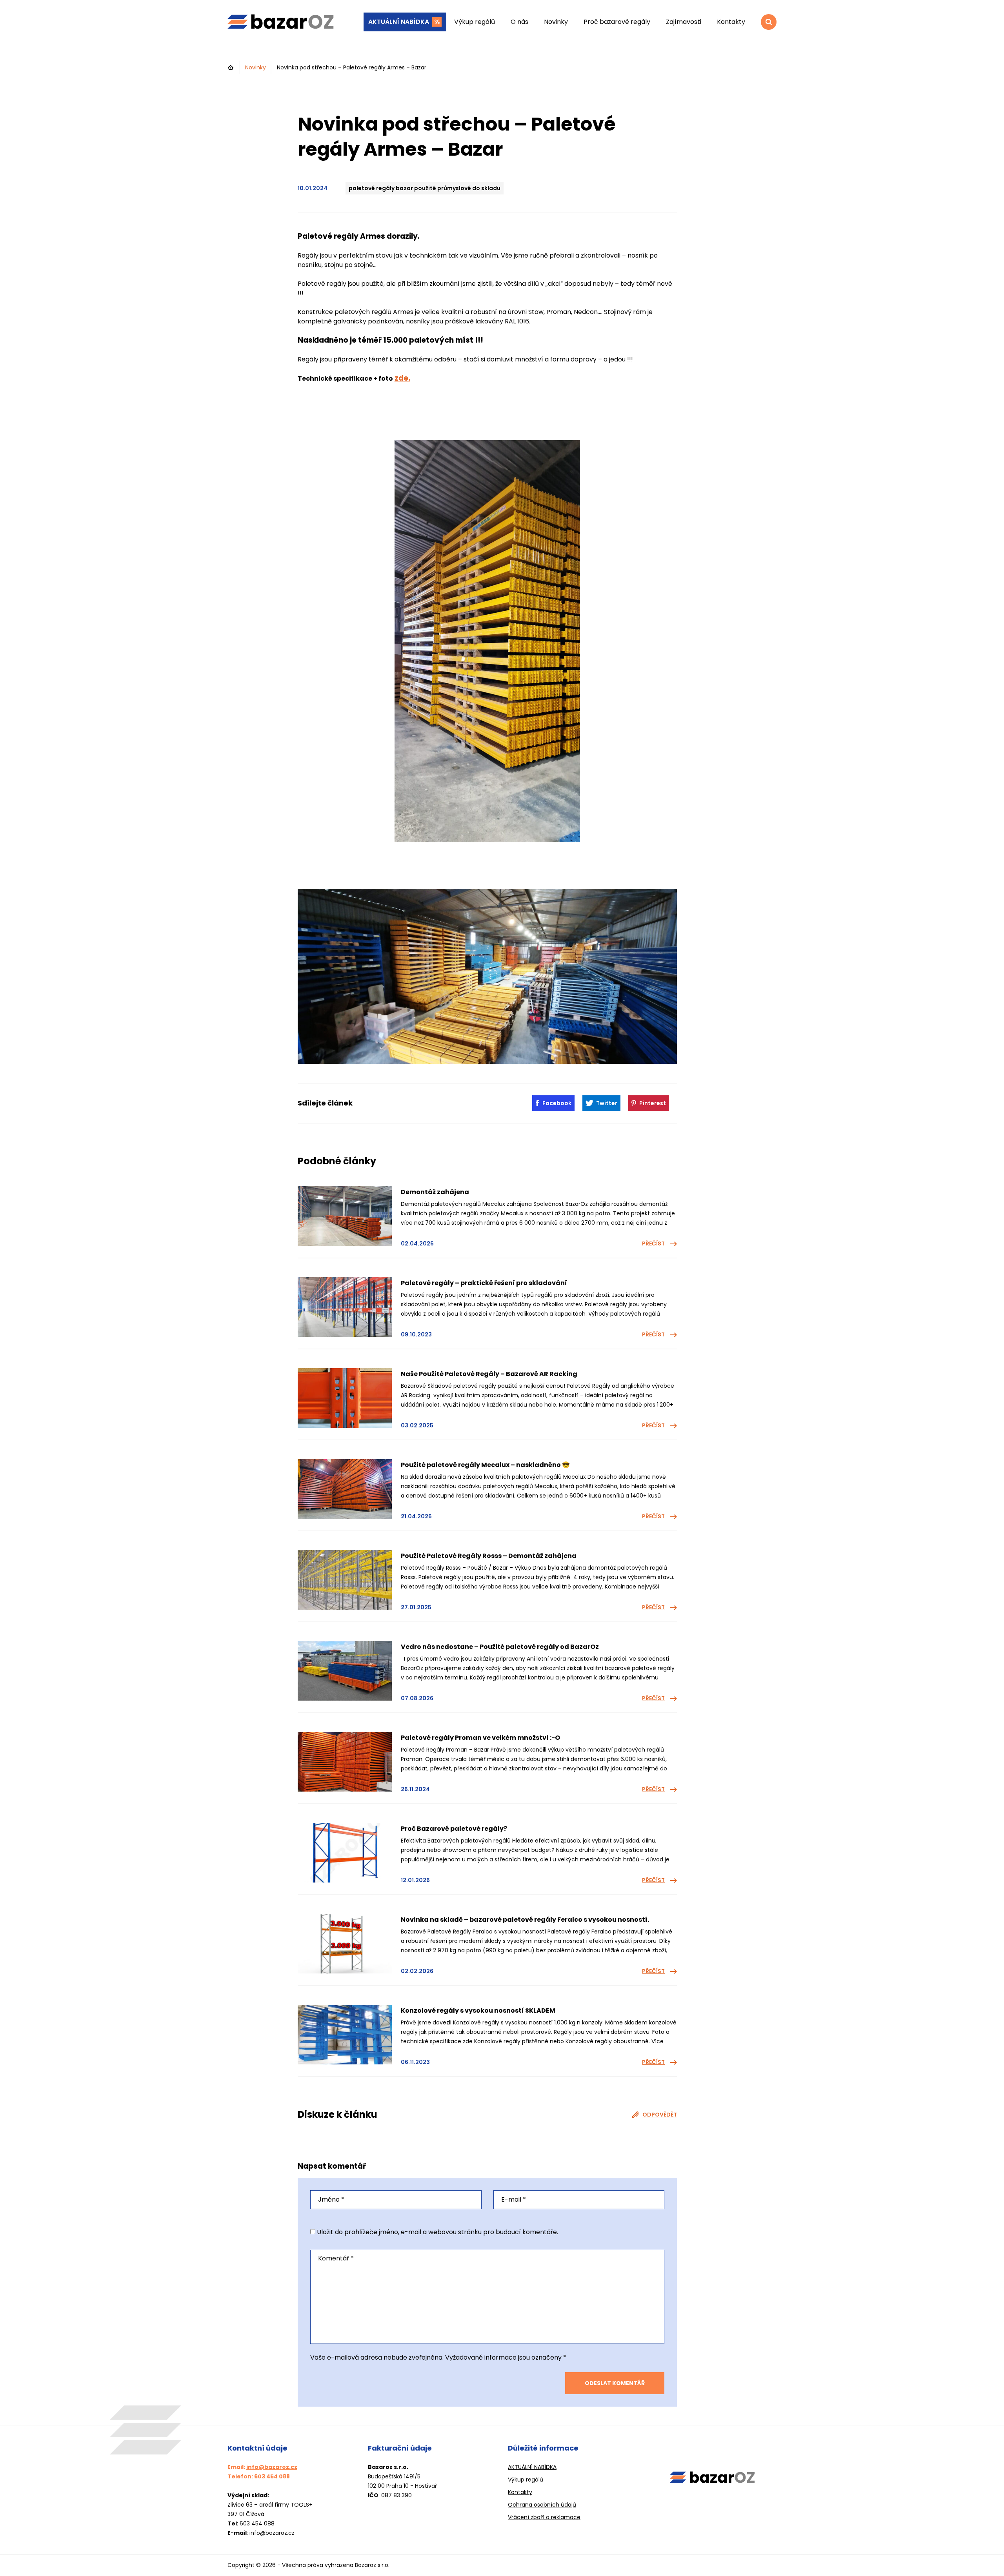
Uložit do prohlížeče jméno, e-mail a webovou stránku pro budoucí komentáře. (437, 2232)
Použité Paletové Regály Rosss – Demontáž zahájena (489, 1556)
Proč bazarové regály (617, 22)
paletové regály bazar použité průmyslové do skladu (425, 188)
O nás (519, 22)
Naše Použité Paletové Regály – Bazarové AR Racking (489, 1374)
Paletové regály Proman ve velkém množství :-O (480, 1738)
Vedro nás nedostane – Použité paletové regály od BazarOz (500, 1647)
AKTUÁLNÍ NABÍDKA (399, 22)
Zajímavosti (684, 22)
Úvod (231, 67)
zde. (402, 378)
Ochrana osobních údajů (542, 2505)
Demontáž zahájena (435, 1192)
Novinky (556, 22)
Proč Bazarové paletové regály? (454, 1829)
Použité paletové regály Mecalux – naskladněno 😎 (485, 1465)
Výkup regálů (475, 22)
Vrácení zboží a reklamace (544, 2517)
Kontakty (731, 22)
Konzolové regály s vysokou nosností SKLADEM (478, 2011)
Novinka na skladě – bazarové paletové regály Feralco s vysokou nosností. (525, 1920)
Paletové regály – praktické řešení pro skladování (484, 1283)
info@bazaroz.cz (272, 2467)
